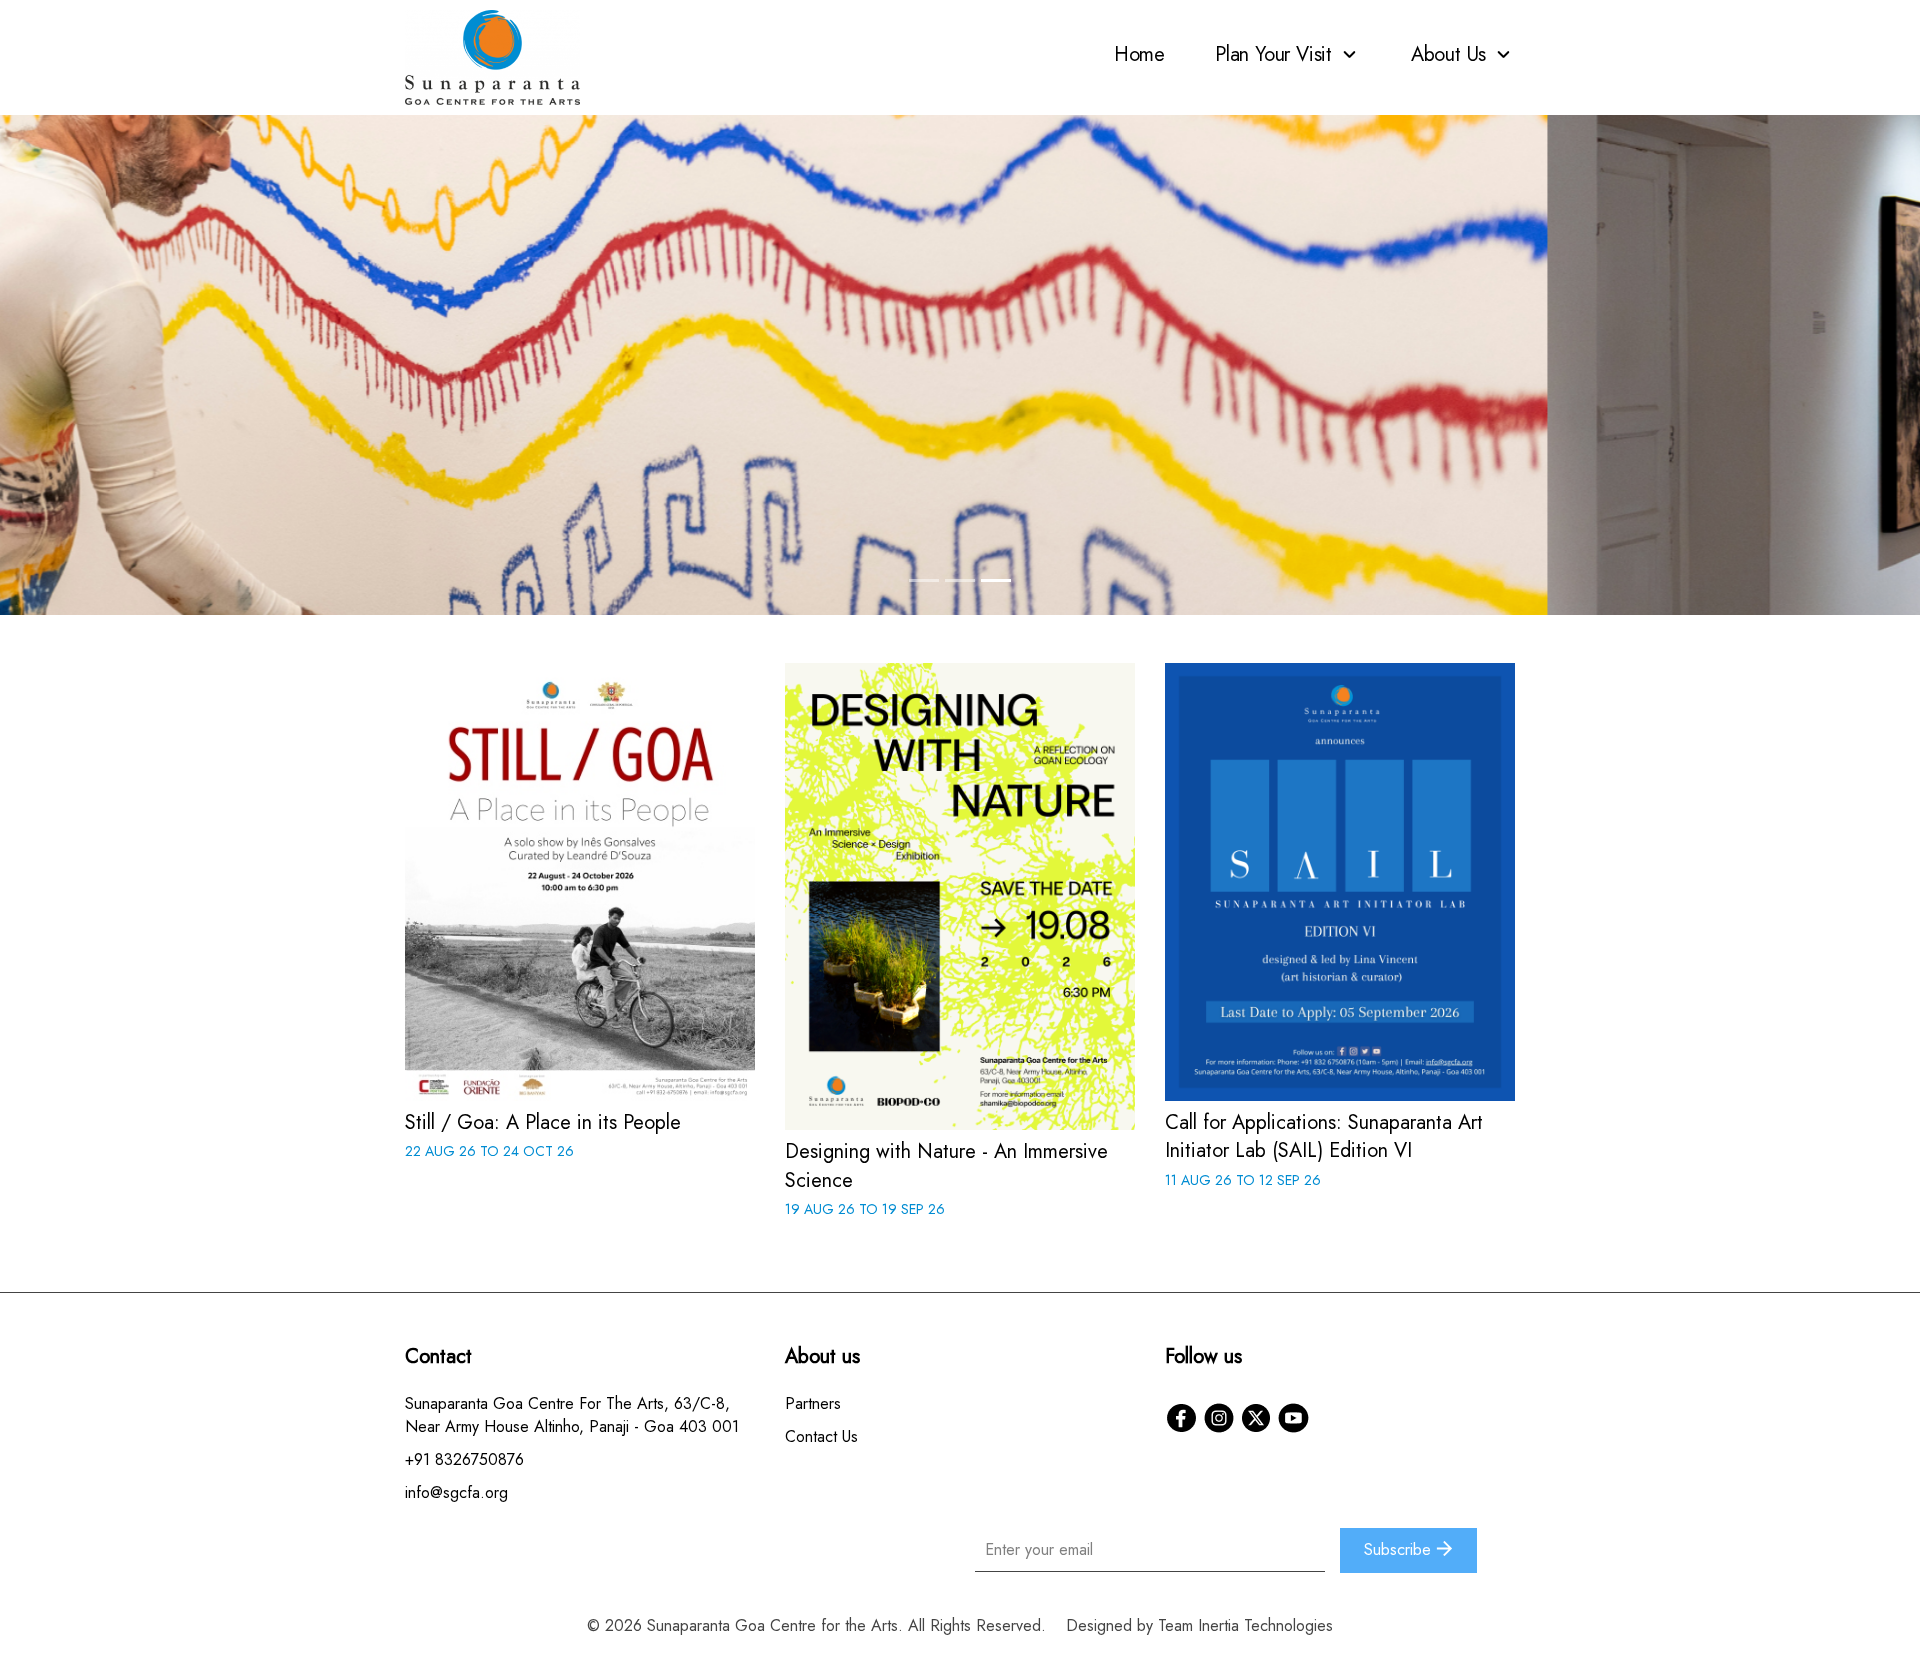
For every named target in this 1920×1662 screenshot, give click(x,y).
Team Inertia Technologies (1245, 1625)
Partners (813, 1403)
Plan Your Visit (1276, 54)
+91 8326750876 (464, 1459)
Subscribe (1400, 1549)
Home (1139, 54)
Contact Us (821, 1436)
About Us (1451, 54)
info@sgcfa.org (456, 1492)
